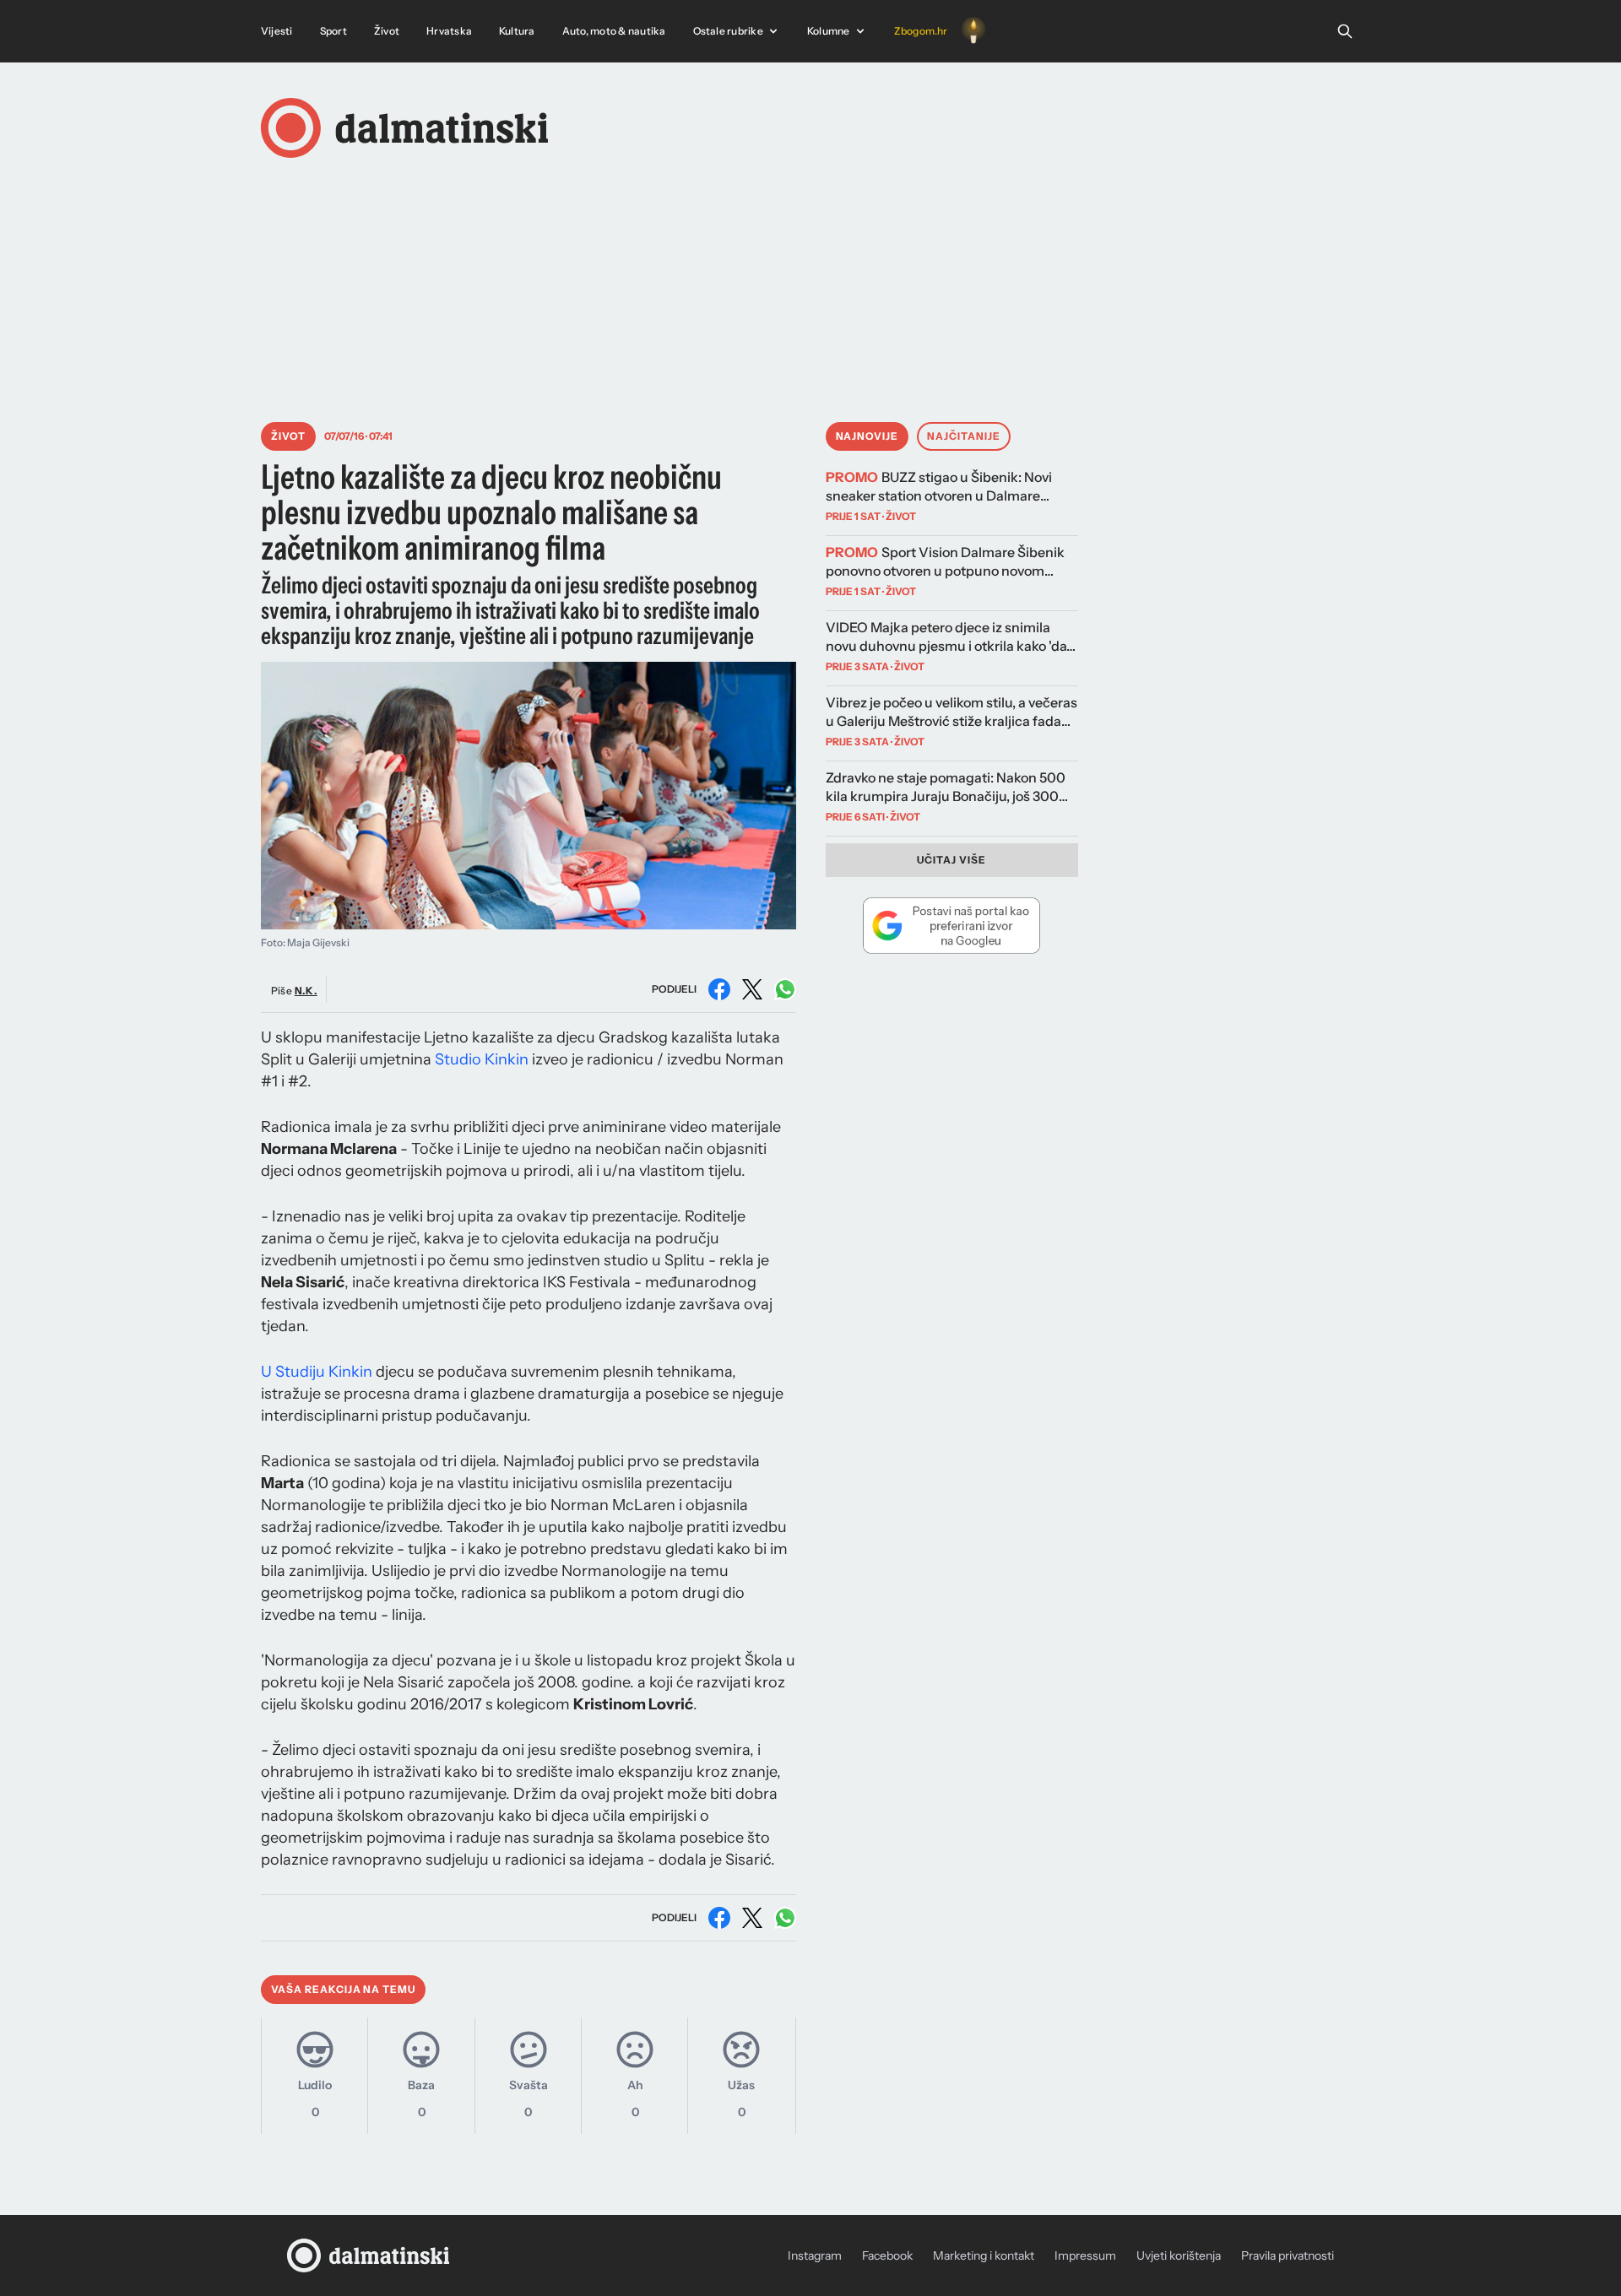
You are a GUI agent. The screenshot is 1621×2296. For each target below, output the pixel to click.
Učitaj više (951, 860)
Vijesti (277, 31)
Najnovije (867, 436)
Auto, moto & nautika (614, 31)
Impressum (1085, 2255)
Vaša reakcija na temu (343, 1989)
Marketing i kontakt (984, 2255)
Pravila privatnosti (1288, 2255)
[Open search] (1345, 31)
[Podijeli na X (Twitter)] (752, 989)
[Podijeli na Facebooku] (719, 989)
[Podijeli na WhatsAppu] (785, 989)
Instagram (815, 2255)
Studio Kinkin (482, 1059)
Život (387, 31)
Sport (333, 31)
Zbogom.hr (921, 31)
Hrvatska (449, 31)
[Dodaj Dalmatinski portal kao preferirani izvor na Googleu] (952, 925)
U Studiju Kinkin (317, 1372)
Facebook (887, 2255)
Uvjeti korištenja (1179, 2255)
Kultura (517, 31)
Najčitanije (964, 436)
